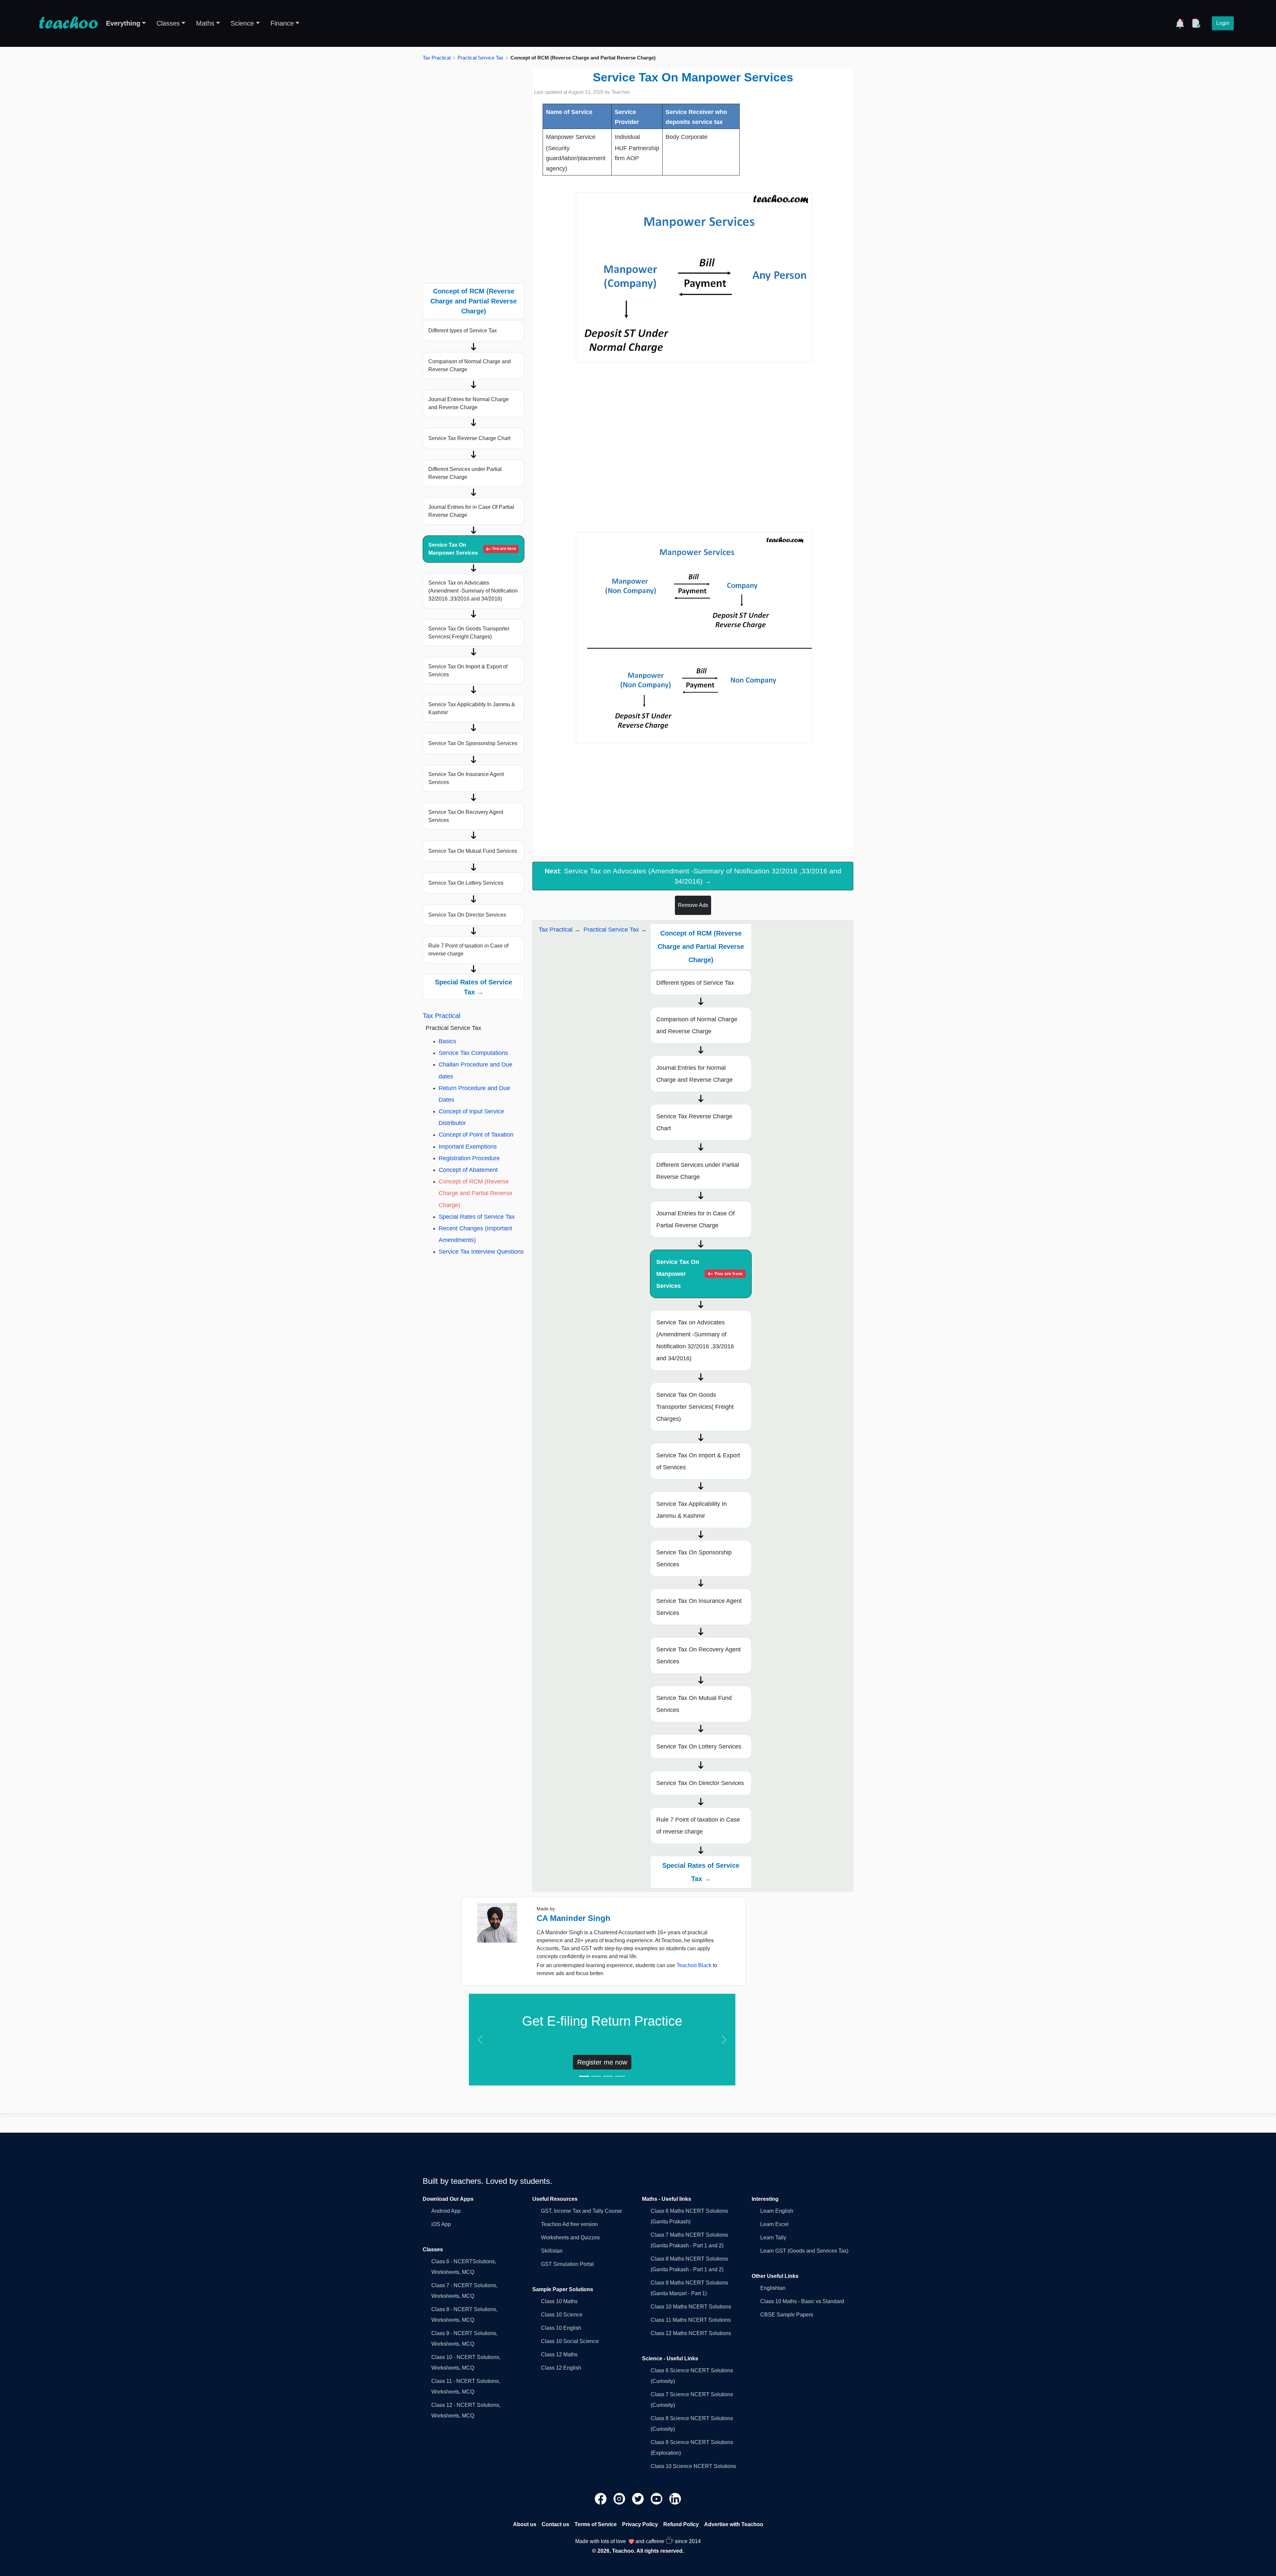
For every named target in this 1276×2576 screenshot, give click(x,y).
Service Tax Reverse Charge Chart (469, 438)
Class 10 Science (562, 2315)
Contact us (555, 2524)
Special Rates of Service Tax (477, 1217)
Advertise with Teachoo (734, 2524)
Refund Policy (681, 2524)
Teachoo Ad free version (569, 2224)
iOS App (441, 2224)
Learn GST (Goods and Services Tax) (804, 2251)
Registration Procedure (469, 1158)
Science (242, 23)
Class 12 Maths (559, 2354)
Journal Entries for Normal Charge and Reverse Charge (469, 403)
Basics (447, 1041)
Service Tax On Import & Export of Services (468, 671)
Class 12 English (561, 2368)
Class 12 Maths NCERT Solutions (691, 2333)
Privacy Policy (640, 2524)
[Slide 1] (584, 2076)
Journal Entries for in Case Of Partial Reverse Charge (471, 511)
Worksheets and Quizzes (570, 2238)
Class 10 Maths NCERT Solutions (691, 2307)
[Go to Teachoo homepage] (68, 23)
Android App (446, 2211)
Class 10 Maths (559, 2301)
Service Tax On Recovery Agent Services (466, 816)
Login (1223, 23)
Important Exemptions (468, 1147)
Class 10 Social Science (570, 2341)
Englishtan (773, 2288)
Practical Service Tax (480, 58)
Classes (168, 23)
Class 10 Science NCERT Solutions (693, 2466)
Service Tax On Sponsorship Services (473, 743)
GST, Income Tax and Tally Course (582, 2211)
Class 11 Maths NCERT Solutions (691, 2320)
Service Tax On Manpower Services (472, 549)
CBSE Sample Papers (787, 2315)
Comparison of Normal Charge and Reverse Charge (470, 365)
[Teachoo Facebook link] (601, 2498)
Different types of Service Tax (463, 331)
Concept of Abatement (468, 1170)
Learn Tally (773, 2238)
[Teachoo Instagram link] (620, 2498)
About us (525, 2524)
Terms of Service (596, 2524)
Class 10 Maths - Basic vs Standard (802, 2301)
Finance (282, 23)
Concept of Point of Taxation (476, 1135)
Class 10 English (561, 2328)
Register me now (602, 2062)
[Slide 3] (608, 2076)
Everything (123, 23)
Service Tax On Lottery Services (466, 883)
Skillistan (552, 2251)
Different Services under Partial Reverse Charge (465, 473)
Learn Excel (774, 2224)
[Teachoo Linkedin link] (675, 2498)
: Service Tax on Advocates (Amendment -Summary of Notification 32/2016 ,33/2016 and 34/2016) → (693, 876)
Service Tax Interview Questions (481, 1252)
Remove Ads (693, 905)
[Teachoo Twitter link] (639, 2498)
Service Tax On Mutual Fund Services (473, 851)
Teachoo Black (694, 1965)
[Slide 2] (596, 2076)
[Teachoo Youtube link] (657, 2498)
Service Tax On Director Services (467, 915)
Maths (205, 23)
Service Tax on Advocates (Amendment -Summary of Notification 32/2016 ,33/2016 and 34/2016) (473, 591)
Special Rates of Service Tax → (474, 987)
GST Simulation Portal (567, 2264)
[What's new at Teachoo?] (1180, 23)
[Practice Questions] (1196, 23)
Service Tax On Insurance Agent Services (466, 778)
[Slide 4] (620, 2076)
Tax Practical (437, 58)
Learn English (777, 2211)
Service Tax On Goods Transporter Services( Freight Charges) (469, 633)
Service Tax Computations (473, 1053)
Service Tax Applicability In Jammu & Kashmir (472, 708)
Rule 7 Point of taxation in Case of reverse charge (468, 950)
